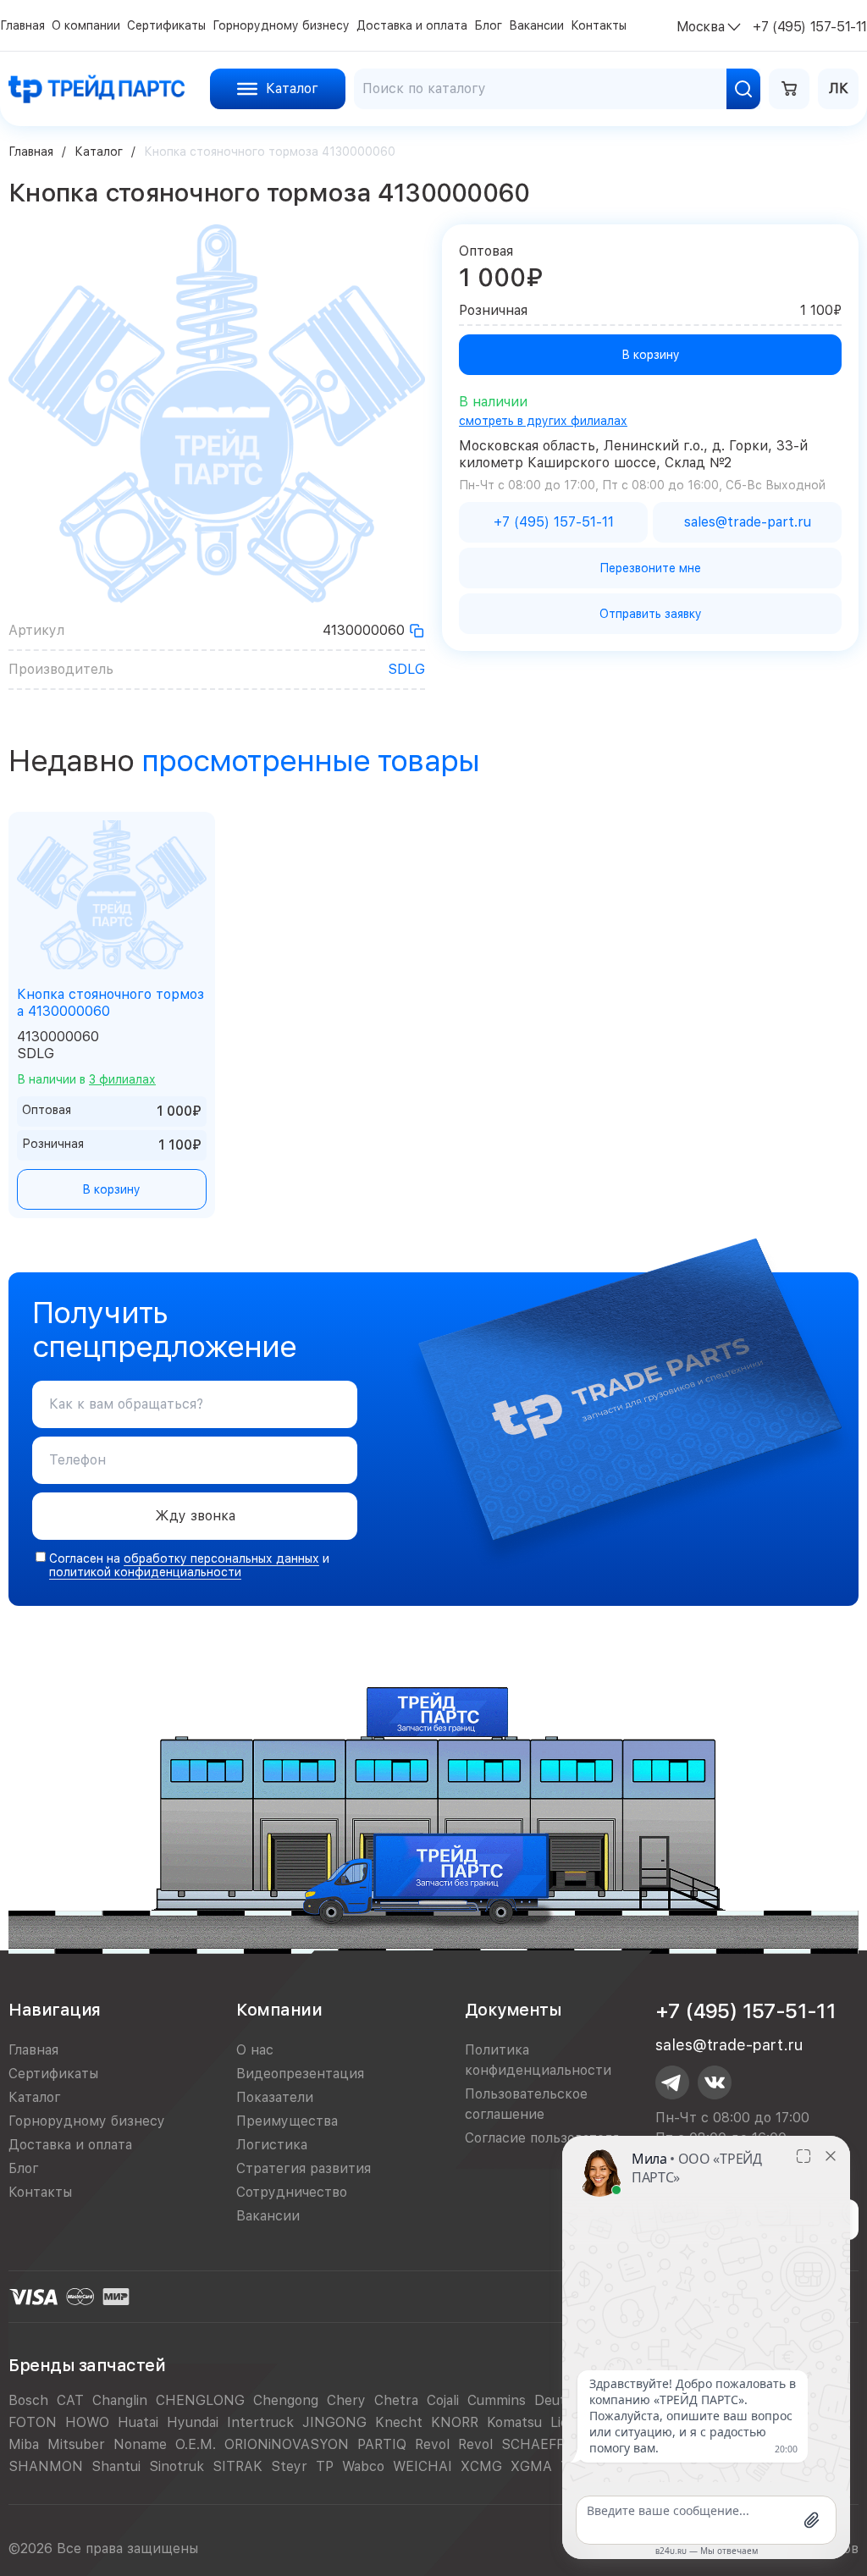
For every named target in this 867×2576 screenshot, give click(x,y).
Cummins (497, 2400)
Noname (140, 2444)
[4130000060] (417, 631)
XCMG (481, 2466)
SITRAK (237, 2466)
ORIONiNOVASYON (287, 2444)
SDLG (406, 669)
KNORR (455, 2422)
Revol (432, 2444)
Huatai (138, 2422)
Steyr (289, 2466)
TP (325, 2466)
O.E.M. (196, 2444)
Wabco (363, 2466)
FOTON (33, 2422)
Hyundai (193, 2422)
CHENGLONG (200, 2400)
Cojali (443, 2400)
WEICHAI (422, 2466)
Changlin (120, 2400)
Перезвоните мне (650, 568)
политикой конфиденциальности (145, 1572)
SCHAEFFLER (545, 2444)
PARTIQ (382, 2444)
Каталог (99, 152)
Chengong (286, 2400)
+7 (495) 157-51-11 (746, 2011)
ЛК (839, 88)
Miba (24, 2444)
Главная (31, 152)
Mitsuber (76, 2444)
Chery (346, 2400)
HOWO (87, 2422)
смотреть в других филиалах (543, 421)
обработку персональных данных (221, 1558)
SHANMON (46, 2466)
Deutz (553, 2400)
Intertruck (260, 2422)
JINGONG (334, 2422)
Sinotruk (177, 2466)
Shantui (116, 2466)
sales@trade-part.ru (729, 2045)
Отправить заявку (651, 614)
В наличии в (86, 1079)
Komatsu (514, 2422)
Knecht (399, 2422)
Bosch (28, 2400)
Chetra (396, 2400)
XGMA (531, 2466)
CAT (70, 2400)
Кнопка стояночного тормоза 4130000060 (110, 1003)
